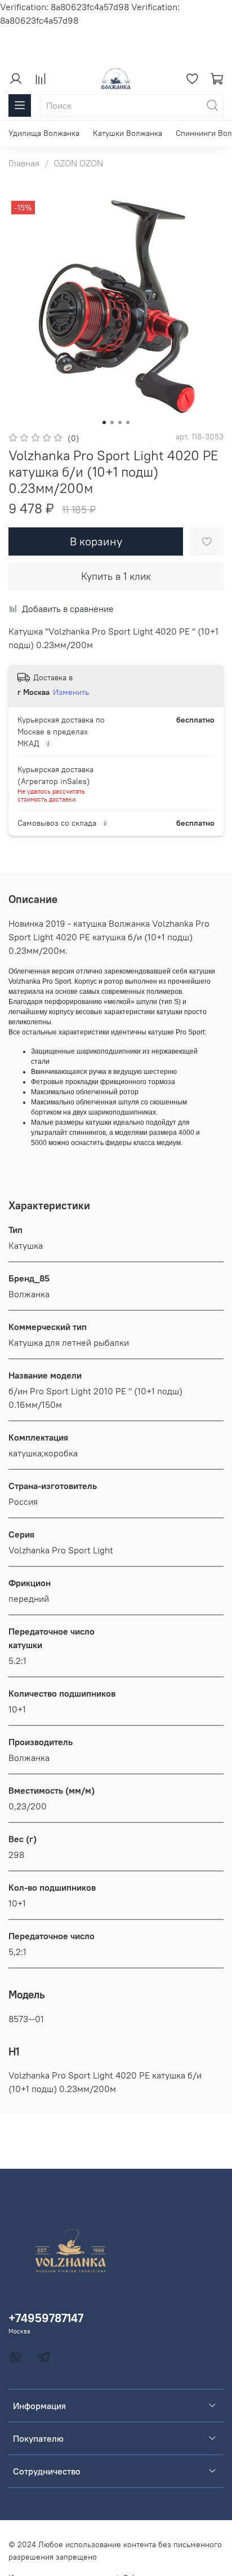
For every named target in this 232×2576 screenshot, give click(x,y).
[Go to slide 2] (112, 422)
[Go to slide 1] (104, 422)
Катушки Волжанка (128, 133)
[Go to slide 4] (128, 422)
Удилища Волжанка (44, 133)
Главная (24, 163)
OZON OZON (78, 163)
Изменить (71, 692)
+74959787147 (46, 2318)
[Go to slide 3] (120, 422)
